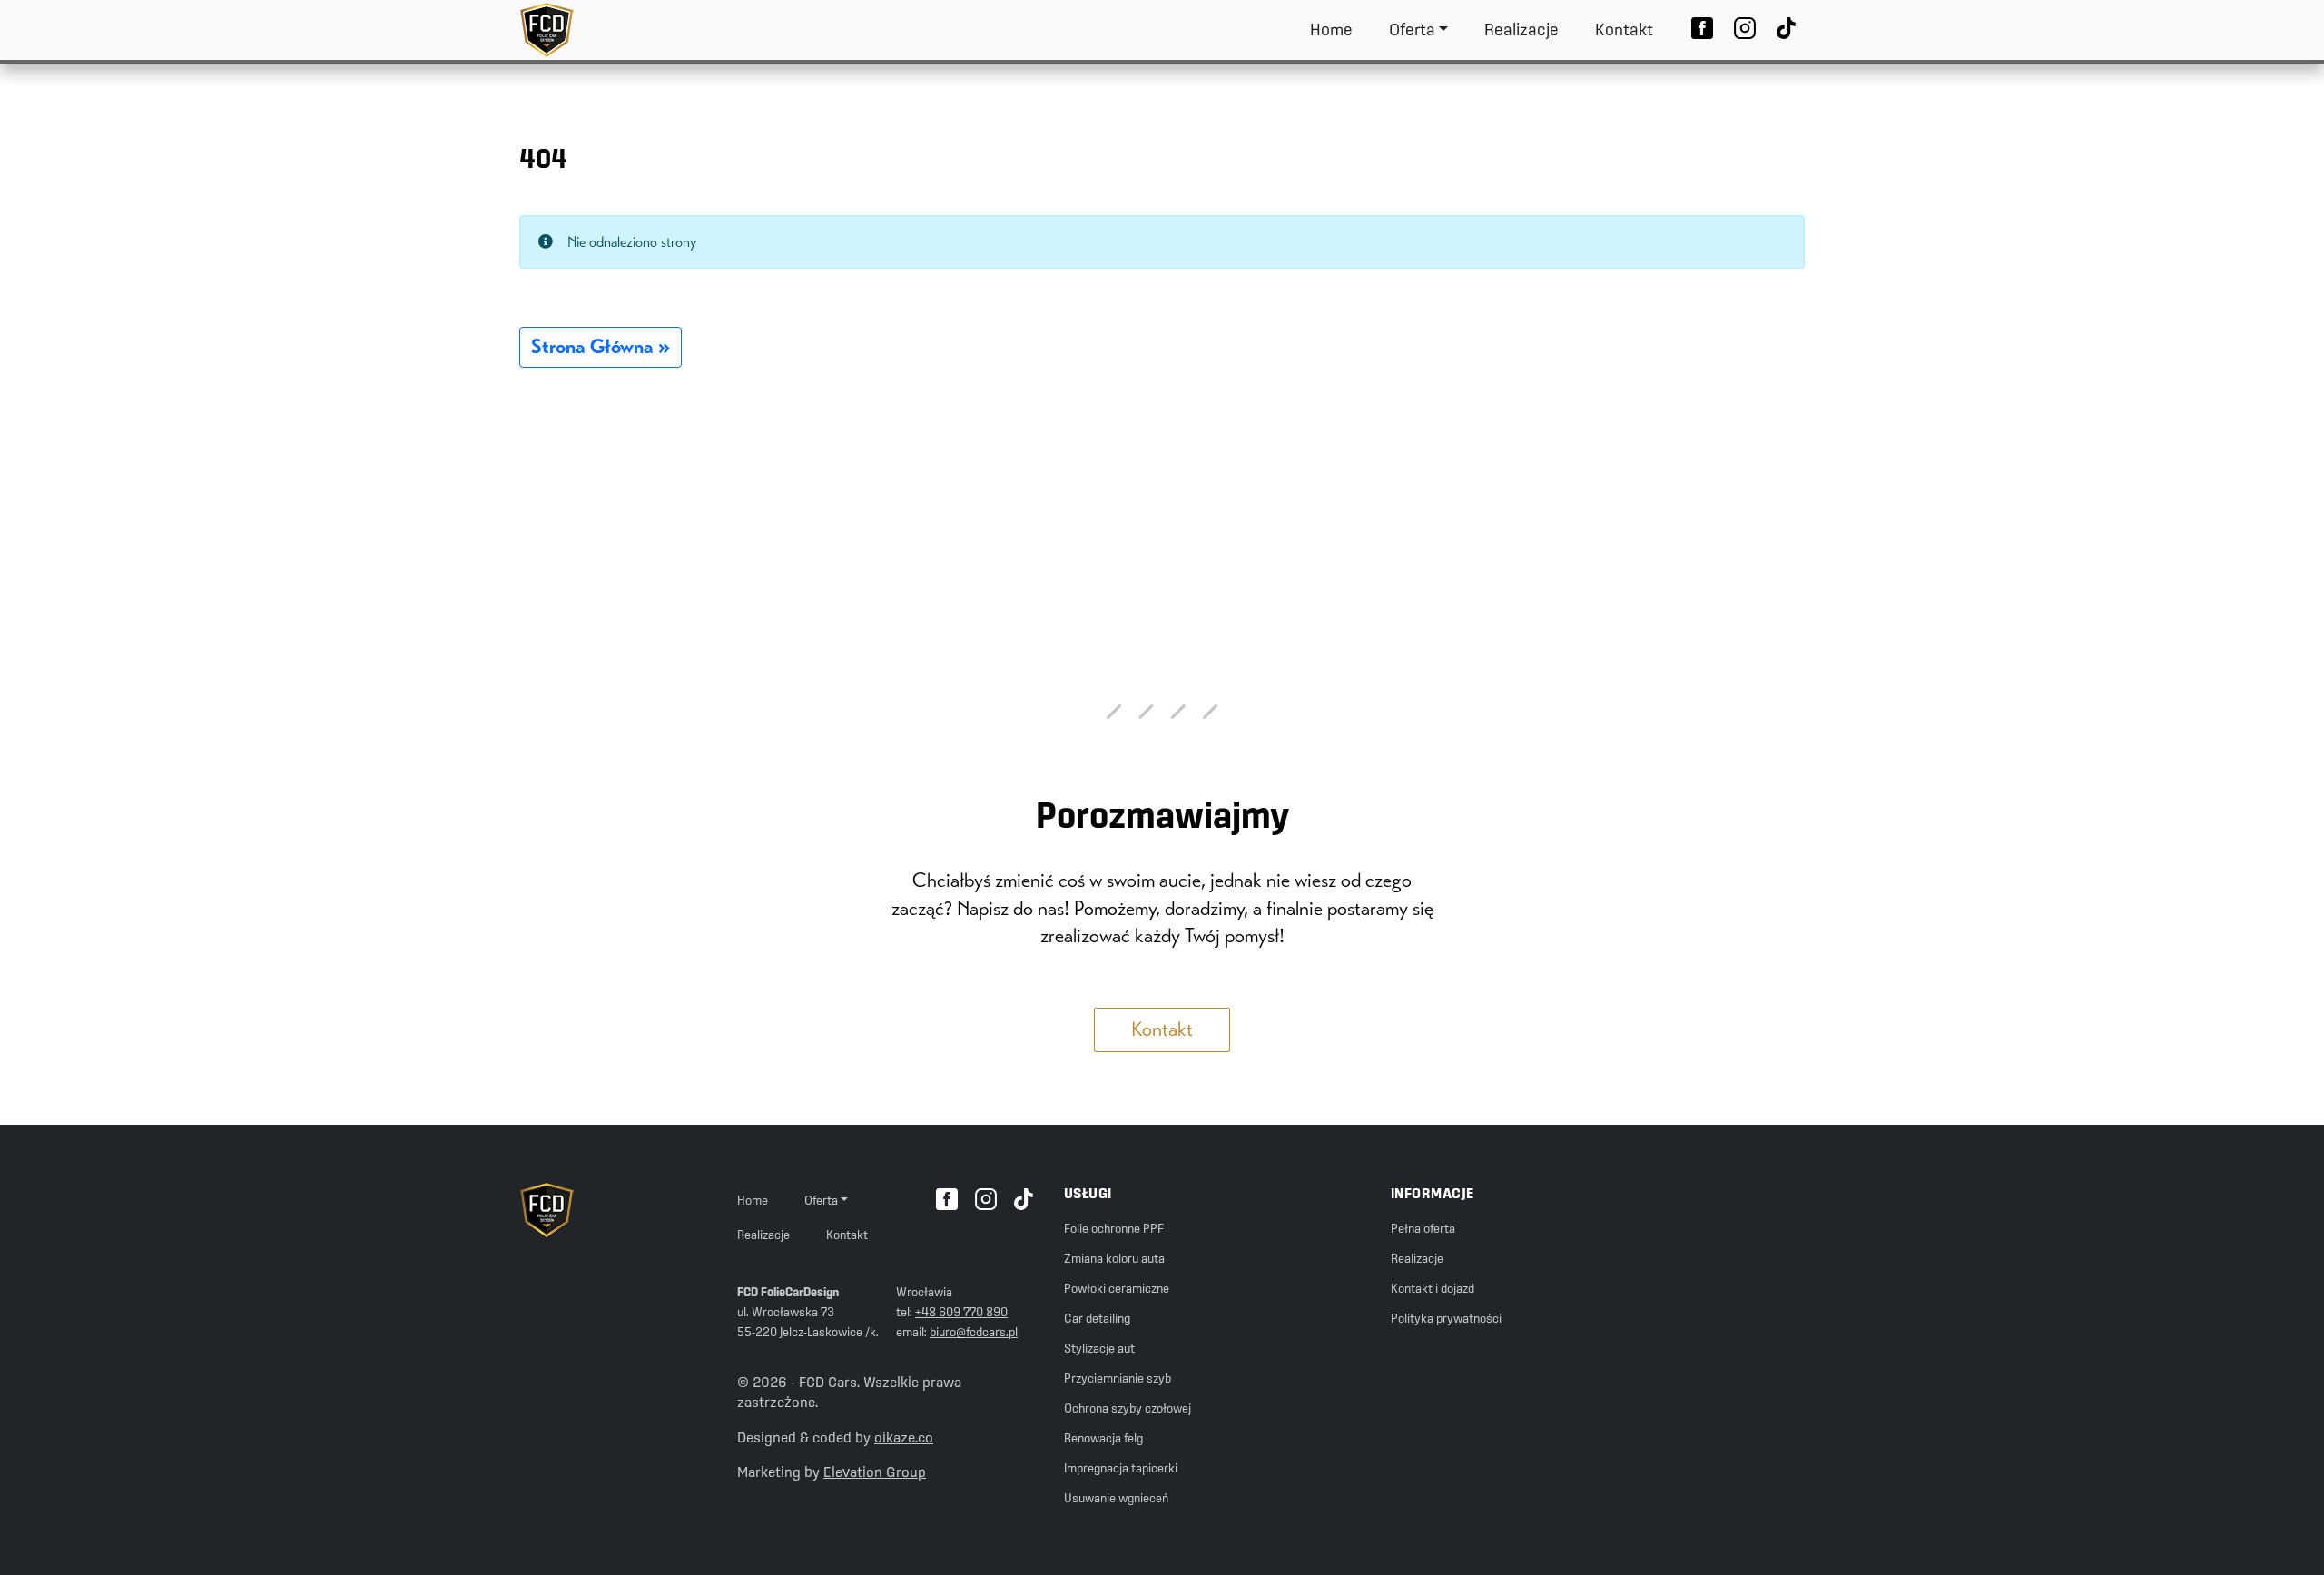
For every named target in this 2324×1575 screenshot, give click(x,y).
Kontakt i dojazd (1433, 1288)
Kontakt (1624, 30)
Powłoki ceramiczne (1117, 1288)
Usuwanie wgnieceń (1116, 1498)
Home (1331, 30)
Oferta (1412, 30)
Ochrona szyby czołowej (1128, 1408)
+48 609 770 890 (961, 1312)
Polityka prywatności (1446, 1318)
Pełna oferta (1423, 1228)
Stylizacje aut (1099, 1348)
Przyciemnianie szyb (1118, 1378)
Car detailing (1097, 1318)
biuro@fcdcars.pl (974, 1332)
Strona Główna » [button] (601, 346)
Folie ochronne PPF (1114, 1228)
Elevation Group (875, 1472)
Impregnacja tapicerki (1121, 1468)
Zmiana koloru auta (1114, 1258)
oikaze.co (904, 1437)
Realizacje (1521, 30)
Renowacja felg (1103, 1438)
